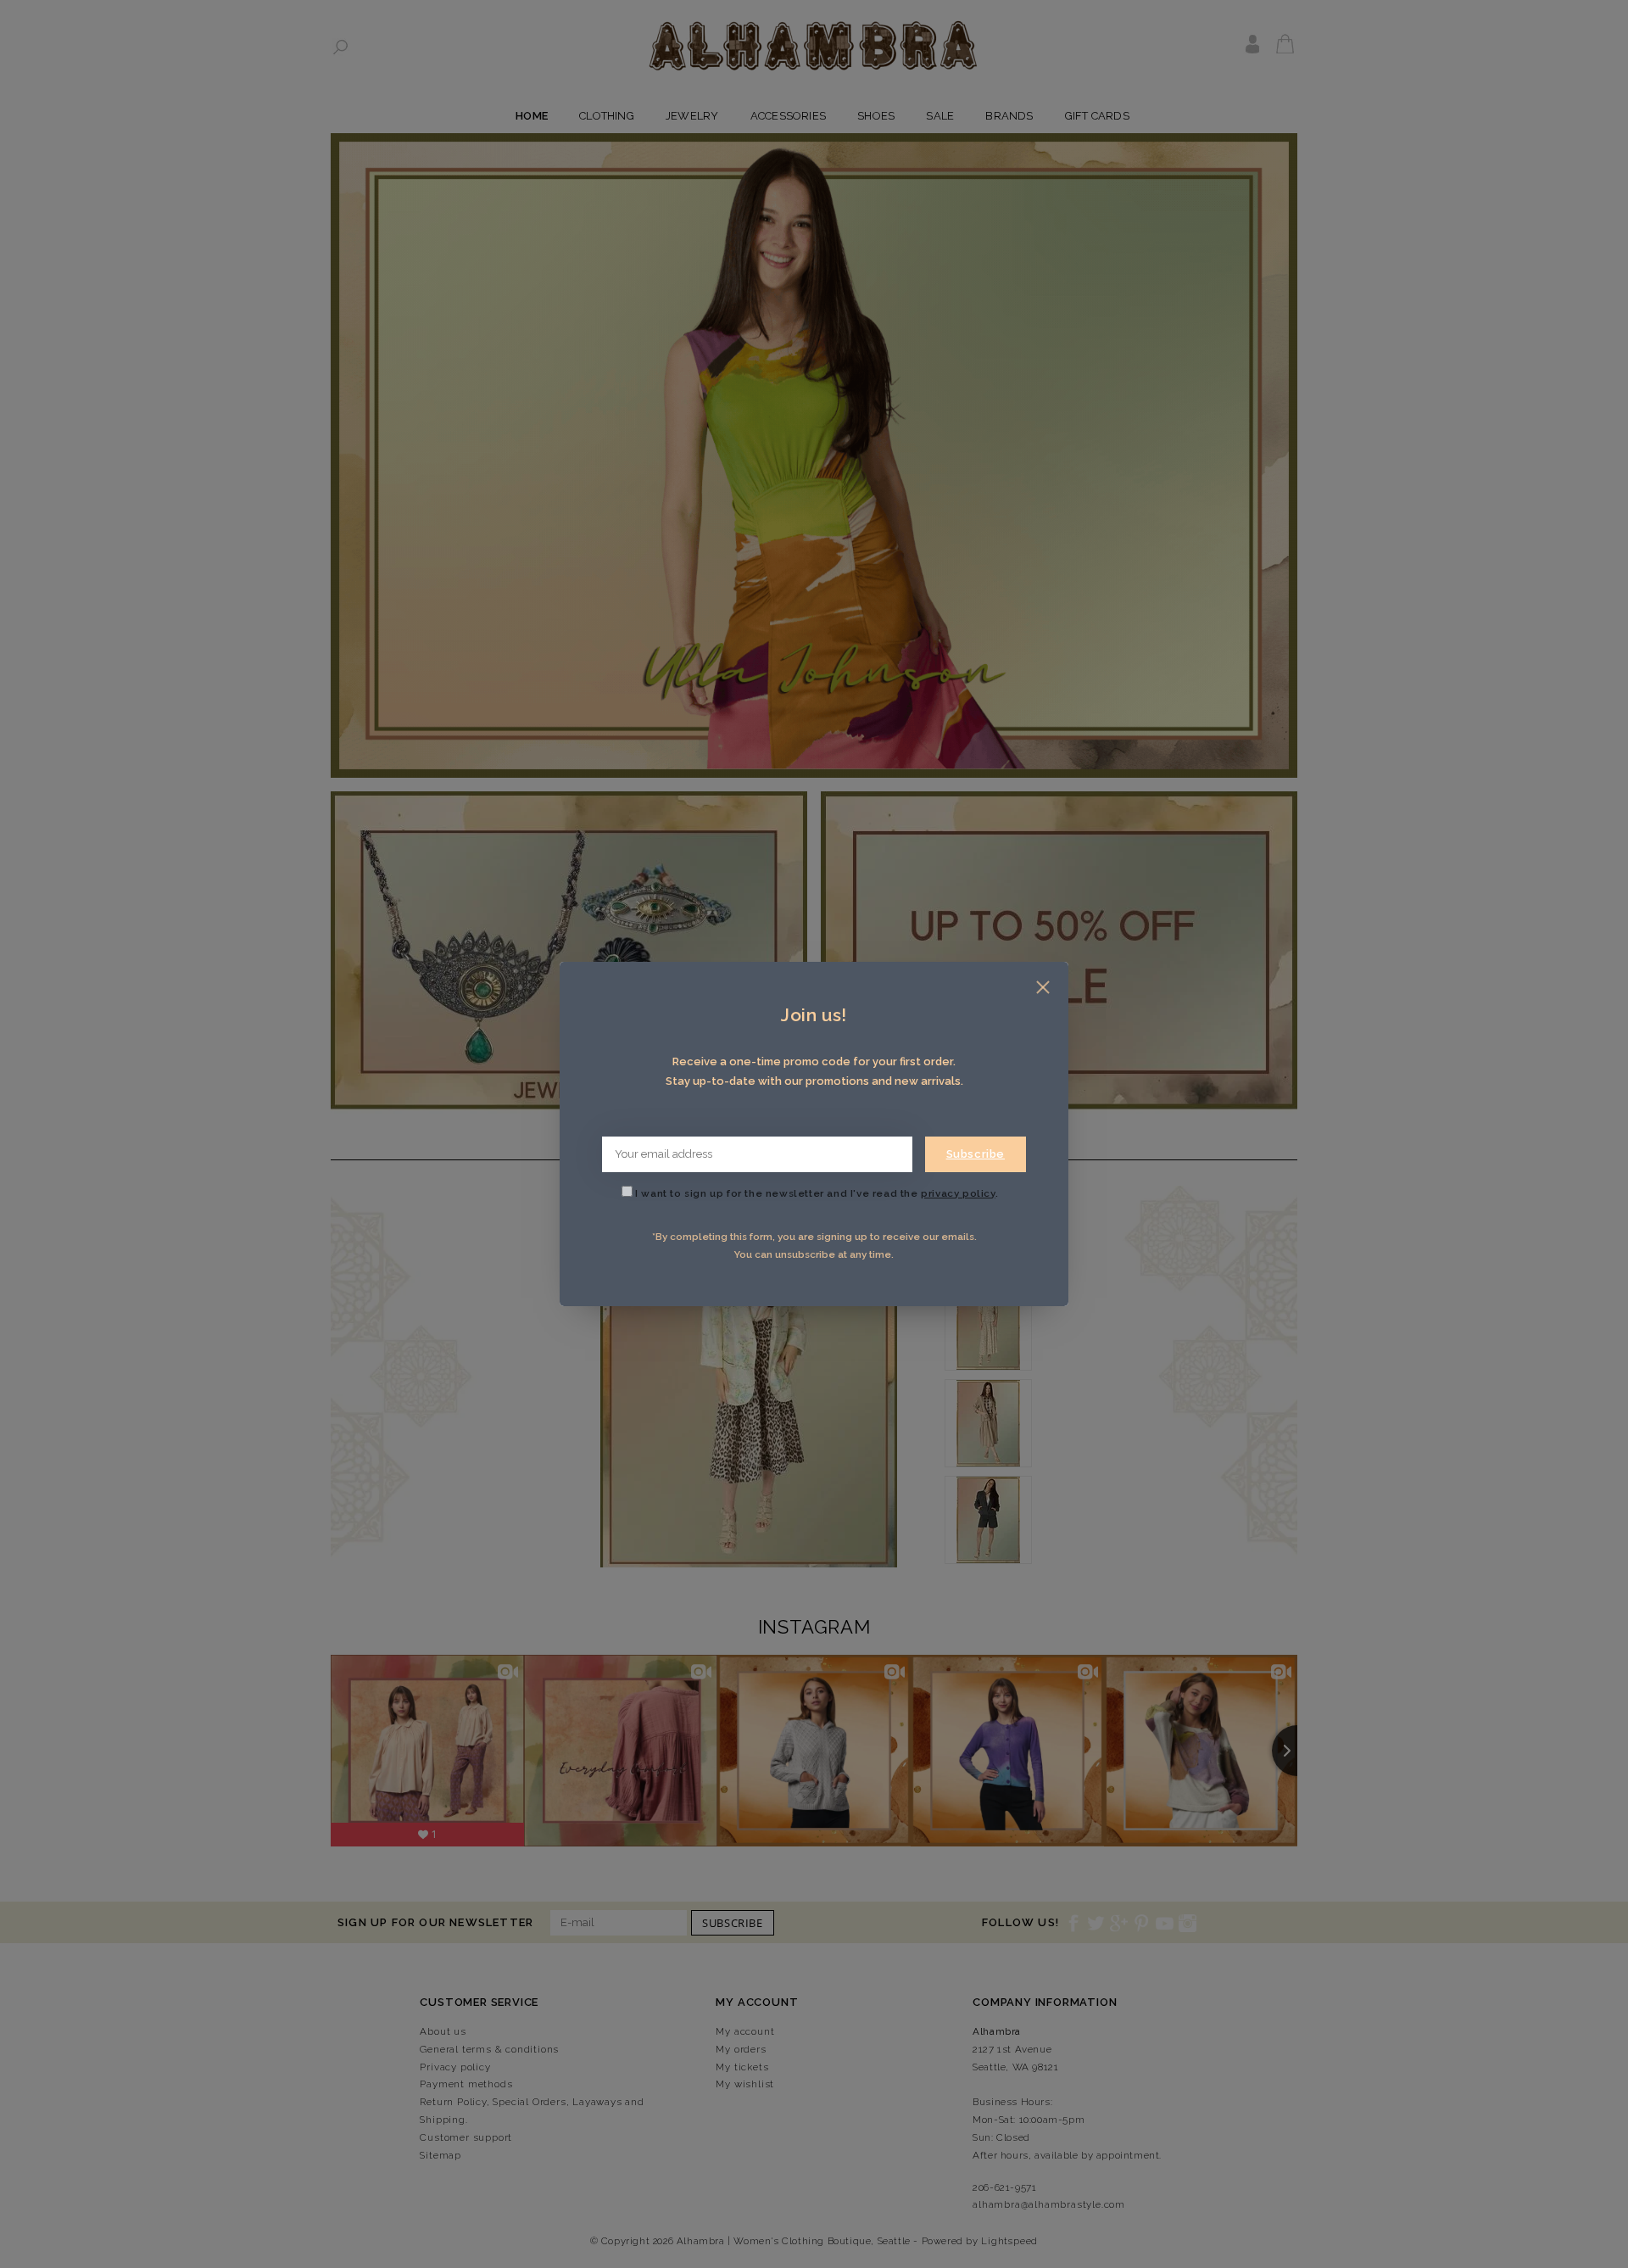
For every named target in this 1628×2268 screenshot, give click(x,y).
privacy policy (958, 1193)
